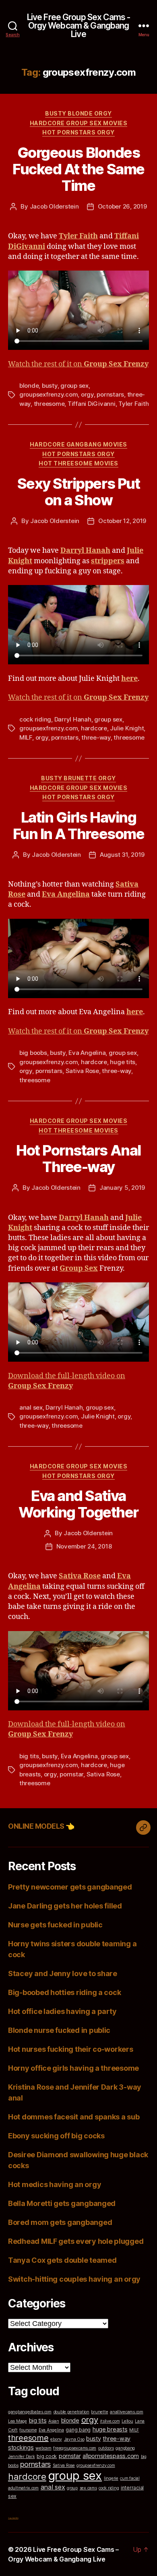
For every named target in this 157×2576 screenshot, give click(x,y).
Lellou (127, 2421)
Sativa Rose (82, 1071)
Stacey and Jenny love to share (63, 1973)
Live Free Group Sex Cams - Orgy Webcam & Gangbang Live (78, 26)
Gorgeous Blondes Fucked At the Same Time (78, 169)
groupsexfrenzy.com (49, 394)
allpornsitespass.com (111, 2456)
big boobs (33, 1053)
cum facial (130, 2478)
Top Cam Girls (13, 2518)
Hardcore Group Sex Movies (79, 123)
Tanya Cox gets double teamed (62, 2260)
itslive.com (110, 2421)
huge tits (123, 1062)
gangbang (125, 2448)
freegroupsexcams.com (75, 2448)
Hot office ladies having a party (62, 2011)
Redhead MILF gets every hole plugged (76, 2241)
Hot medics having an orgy (55, 2184)
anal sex (31, 1407)
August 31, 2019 (122, 855)
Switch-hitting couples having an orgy (74, 2279)
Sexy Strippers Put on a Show (78, 492)
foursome (28, 2430)
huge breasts (110, 2429)
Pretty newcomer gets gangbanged (70, 1887)
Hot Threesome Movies (78, 463)
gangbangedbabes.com (30, 2412)
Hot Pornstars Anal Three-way (78, 1159)
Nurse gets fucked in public (55, 1925)
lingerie (111, 2478)
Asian (54, 2421)
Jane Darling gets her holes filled (65, 1906)
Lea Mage (18, 2421)
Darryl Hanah (73, 719)
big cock (47, 2456)
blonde (29, 386)
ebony (56, 2439)
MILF (26, 737)
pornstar (71, 1774)
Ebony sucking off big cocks (56, 2136)
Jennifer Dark (22, 2457)
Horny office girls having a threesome (73, 2068)
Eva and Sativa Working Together (78, 1504)
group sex (74, 386)
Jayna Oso (74, 2439)
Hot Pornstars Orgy (78, 132)
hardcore (94, 728)
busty (50, 386)
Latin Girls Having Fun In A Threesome (78, 826)
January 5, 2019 (122, 1188)
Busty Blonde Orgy (78, 113)
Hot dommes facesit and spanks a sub (74, 2117)
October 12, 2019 (122, 521)
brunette (99, 2412)
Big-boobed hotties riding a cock (64, 1992)
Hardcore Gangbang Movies (78, 444)
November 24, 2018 (84, 1546)
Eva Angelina (87, 1053)
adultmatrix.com (23, 2488)
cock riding (35, 719)
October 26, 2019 (122, 206)
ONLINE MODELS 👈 (41, 1826)
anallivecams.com (127, 2412)
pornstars (110, 394)
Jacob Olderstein (54, 206)
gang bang (78, 2430)
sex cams (88, 2488)
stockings (21, 2447)
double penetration (71, 2412)
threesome (49, 404)
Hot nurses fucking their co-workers (71, 2049)
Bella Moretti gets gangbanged (62, 2203)
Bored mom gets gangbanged (60, 2222)
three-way (96, 737)
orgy (87, 394)
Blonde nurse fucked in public (59, 2030)
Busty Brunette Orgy (78, 778)
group (72, 2488)
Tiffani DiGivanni (92, 404)
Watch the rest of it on (78, 364)
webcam (43, 2448)
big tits (29, 1756)
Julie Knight (127, 728)
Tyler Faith (133, 404)
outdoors (106, 2448)
